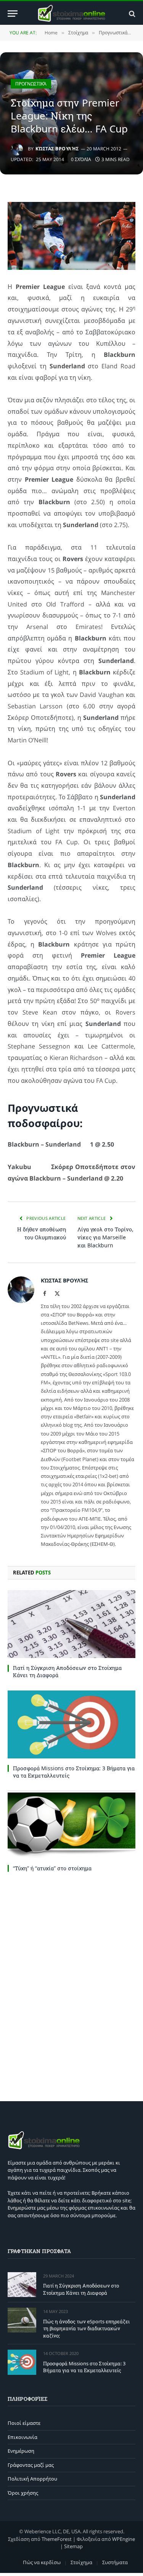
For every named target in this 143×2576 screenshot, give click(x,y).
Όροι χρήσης (23, 2493)
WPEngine (124, 2539)
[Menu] (13, 14)
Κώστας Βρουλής (57, 149)
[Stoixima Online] (71, 14)
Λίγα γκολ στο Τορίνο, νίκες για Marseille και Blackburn (105, 1237)
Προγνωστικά (31, 84)
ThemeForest (57, 2539)
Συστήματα (115, 2562)
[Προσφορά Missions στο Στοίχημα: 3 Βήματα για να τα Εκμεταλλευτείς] (71, 1724)
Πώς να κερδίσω (42, 2562)
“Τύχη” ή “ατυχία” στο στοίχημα (52, 1868)
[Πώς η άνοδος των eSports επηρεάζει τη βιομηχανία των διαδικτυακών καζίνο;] (22, 2320)
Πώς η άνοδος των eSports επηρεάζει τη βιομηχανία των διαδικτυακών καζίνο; (86, 2328)
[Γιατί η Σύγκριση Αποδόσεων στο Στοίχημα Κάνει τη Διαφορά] (71, 1624)
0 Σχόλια (81, 159)
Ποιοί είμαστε (24, 2423)
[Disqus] (71, 1985)
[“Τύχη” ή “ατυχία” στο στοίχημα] (71, 1824)
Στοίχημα (81, 2562)
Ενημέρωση (21, 2451)
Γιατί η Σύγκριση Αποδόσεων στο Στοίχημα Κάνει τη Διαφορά (81, 2289)
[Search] (131, 14)
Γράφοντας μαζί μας (31, 2465)
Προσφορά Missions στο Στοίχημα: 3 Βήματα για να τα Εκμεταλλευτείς (84, 2367)
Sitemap (73, 2546)
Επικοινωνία (22, 2437)
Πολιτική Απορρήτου (32, 2479)
